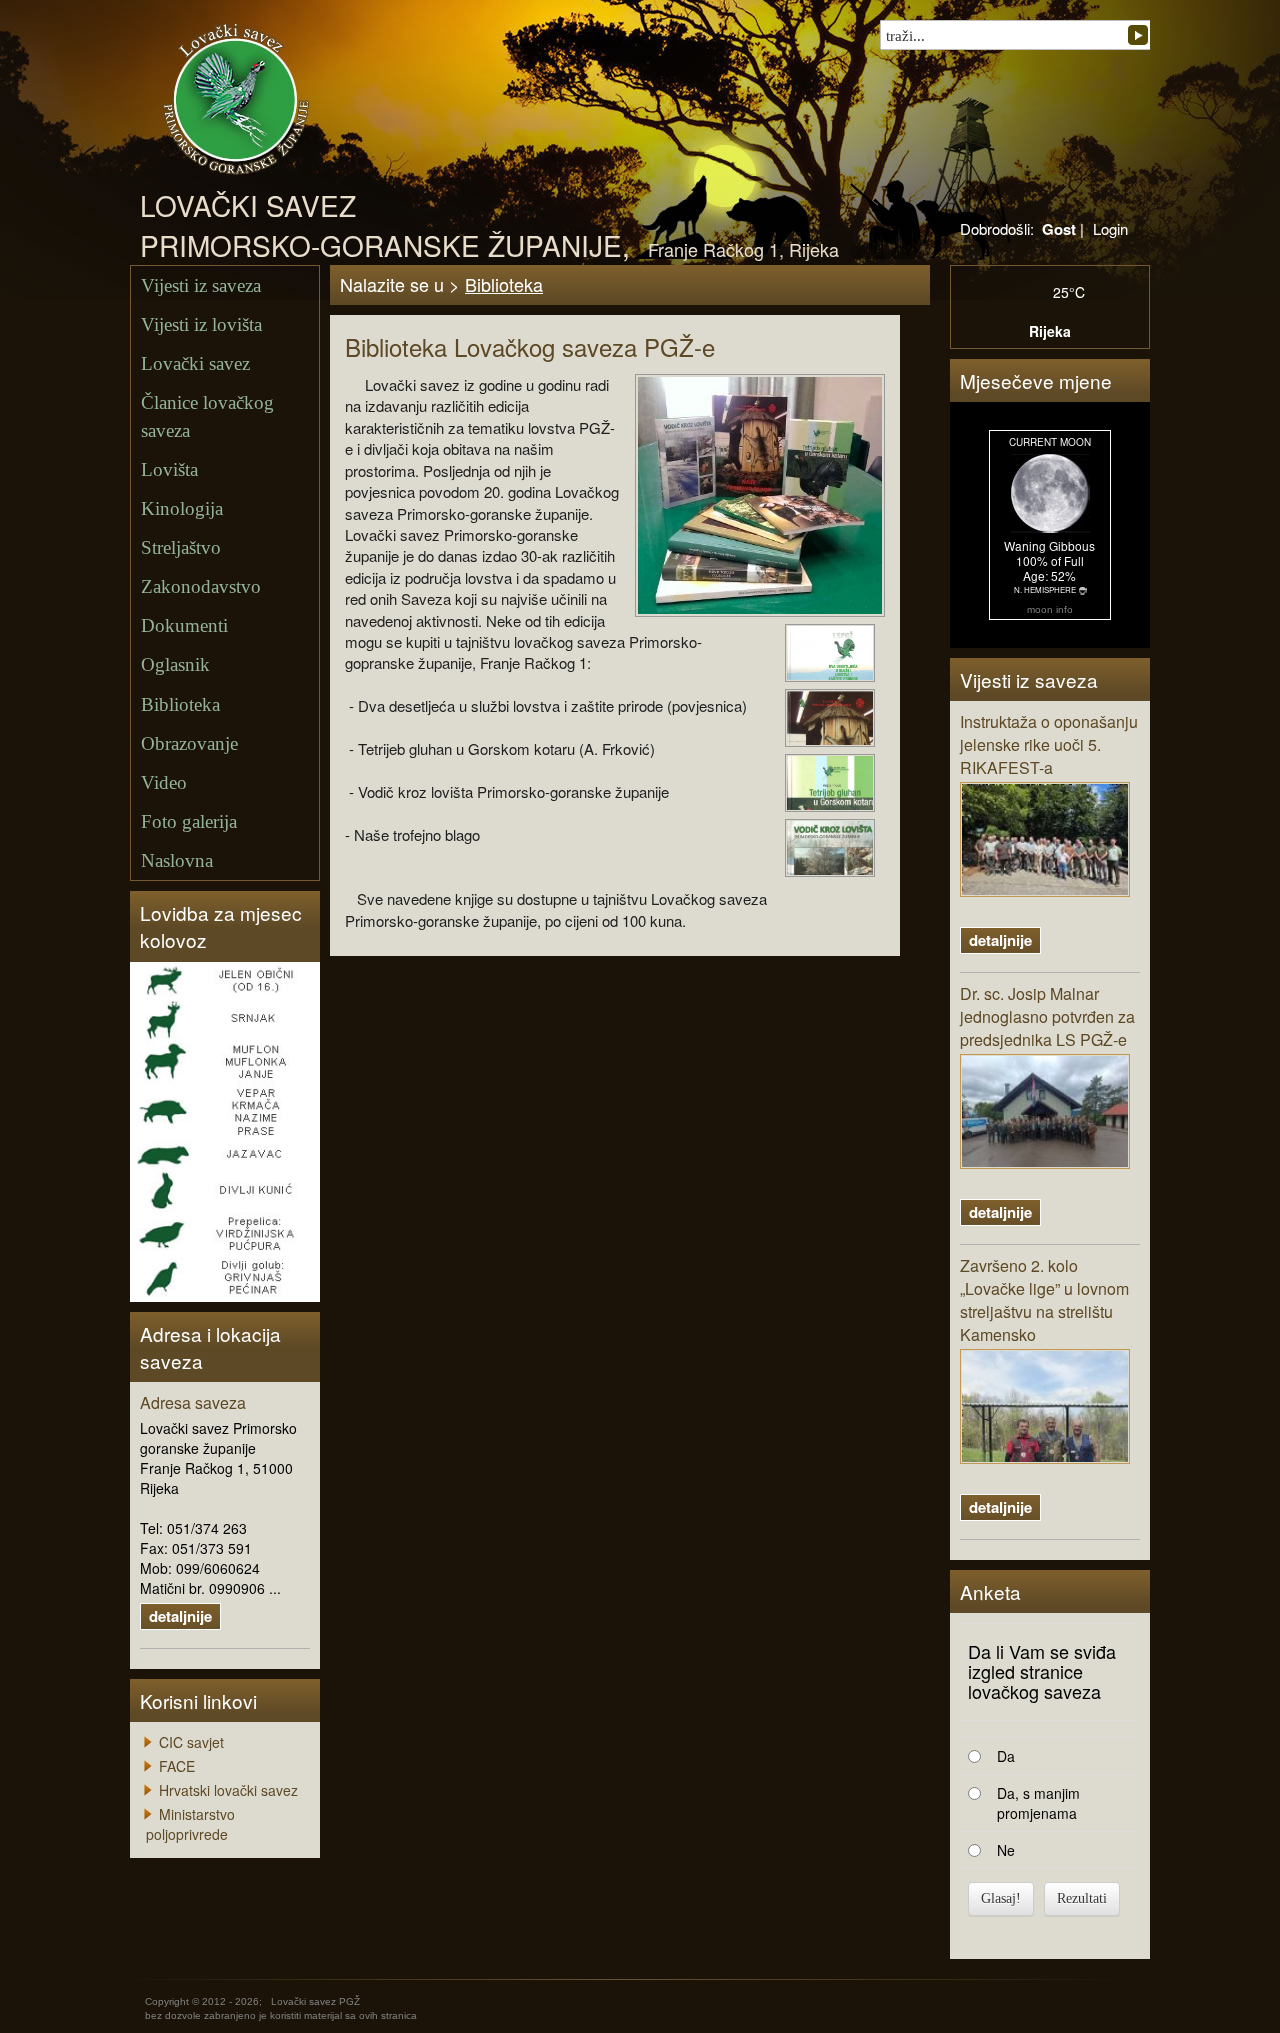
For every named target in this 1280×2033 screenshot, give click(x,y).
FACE (177, 1766)
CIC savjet (191, 1742)
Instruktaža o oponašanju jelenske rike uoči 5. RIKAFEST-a (1049, 745)
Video (164, 782)
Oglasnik (175, 664)
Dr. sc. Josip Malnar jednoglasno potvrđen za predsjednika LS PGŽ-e (1047, 1017)
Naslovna (177, 860)
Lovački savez (195, 363)
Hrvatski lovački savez (228, 1790)
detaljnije (180, 1616)
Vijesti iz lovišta (201, 324)
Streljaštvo (181, 547)
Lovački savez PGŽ (315, 2001)
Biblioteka (180, 704)
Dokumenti (184, 625)
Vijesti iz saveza (201, 285)
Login (1110, 228)
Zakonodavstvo (201, 586)
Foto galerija (189, 821)
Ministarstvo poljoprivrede (190, 1824)
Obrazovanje (189, 743)
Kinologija (182, 508)
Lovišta (169, 469)
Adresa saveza (193, 1403)
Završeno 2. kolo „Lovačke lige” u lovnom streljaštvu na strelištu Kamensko (1044, 1300)
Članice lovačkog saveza (207, 416)
